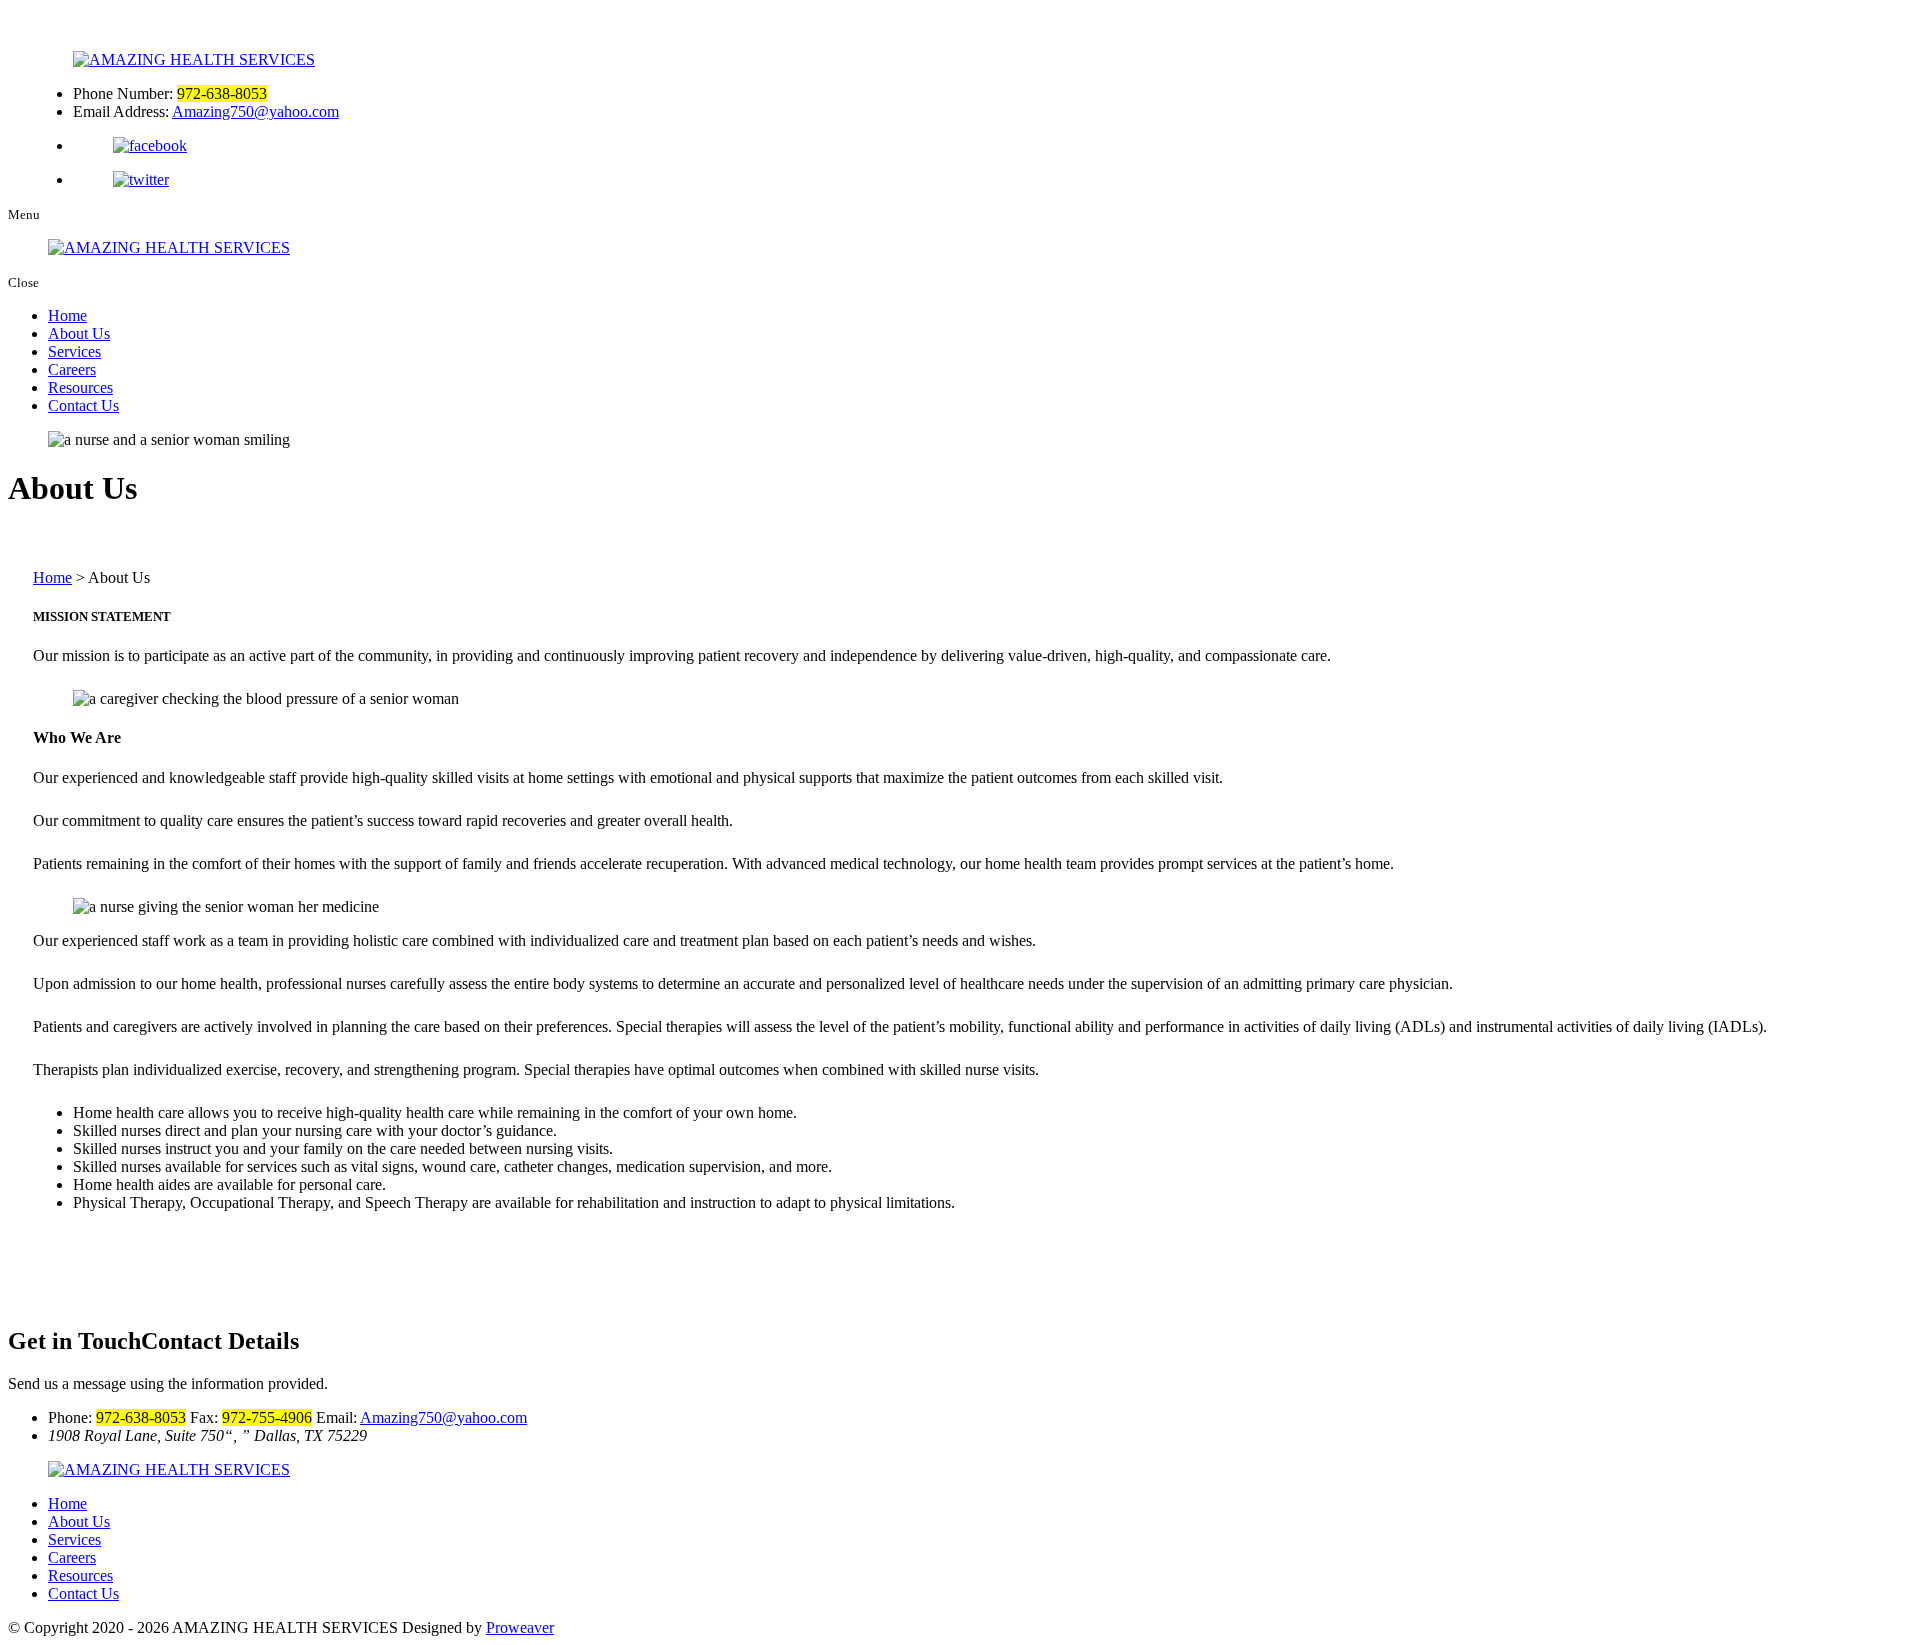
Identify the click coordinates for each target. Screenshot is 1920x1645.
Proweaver (520, 1627)
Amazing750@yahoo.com (255, 111)
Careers (72, 369)
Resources (80, 387)
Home (67, 315)
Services (74, 351)
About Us (79, 333)
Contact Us (83, 405)
